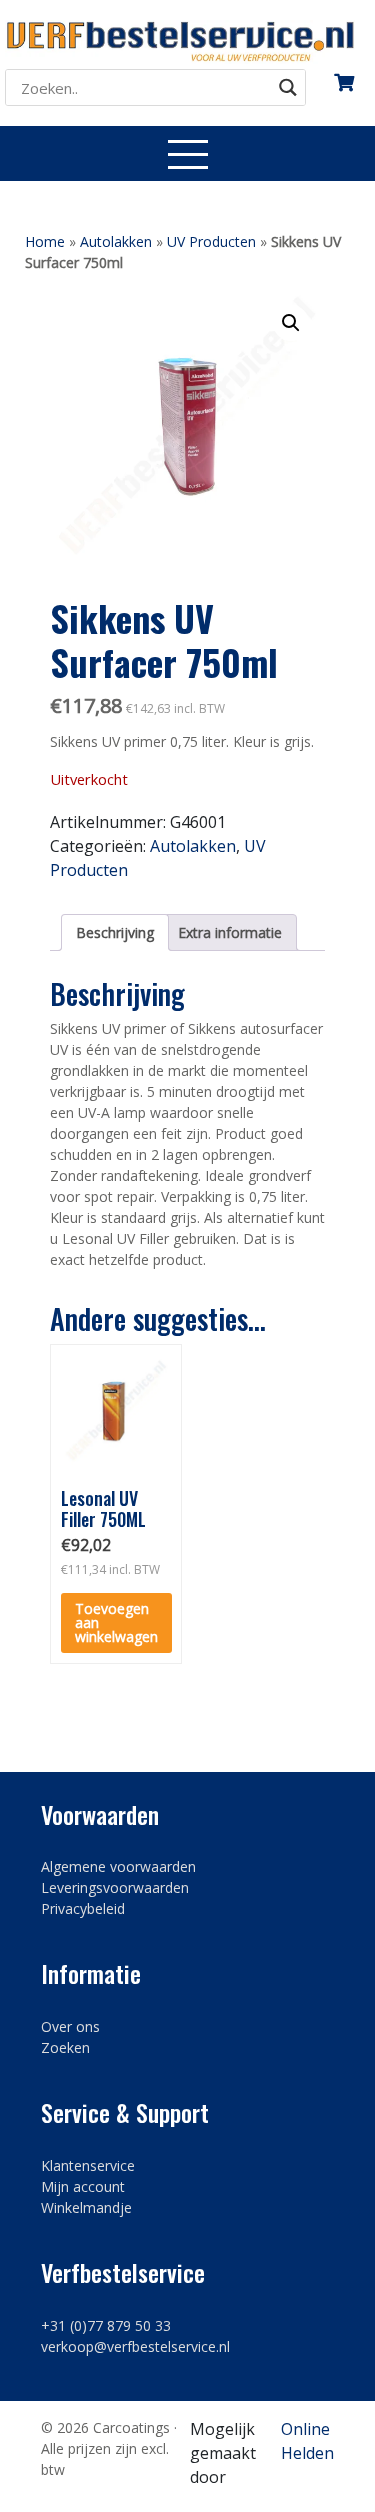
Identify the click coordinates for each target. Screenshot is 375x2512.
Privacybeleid (83, 1908)
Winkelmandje (86, 2207)
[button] (291, 323)
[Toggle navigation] (188, 153)
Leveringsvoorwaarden (115, 1887)
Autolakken (116, 241)
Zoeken (65, 2047)
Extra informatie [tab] (230, 932)
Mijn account (83, 2186)
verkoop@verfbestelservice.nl (135, 2346)
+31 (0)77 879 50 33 (106, 2325)
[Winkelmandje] (344, 75)
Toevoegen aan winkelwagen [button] (116, 1622)
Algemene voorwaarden (118, 1866)
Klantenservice (88, 2165)
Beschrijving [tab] (115, 932)
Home (45, 241)
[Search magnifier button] (287, 87)
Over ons (70, 2026)
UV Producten (211, 241)
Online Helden (307, 2441)
